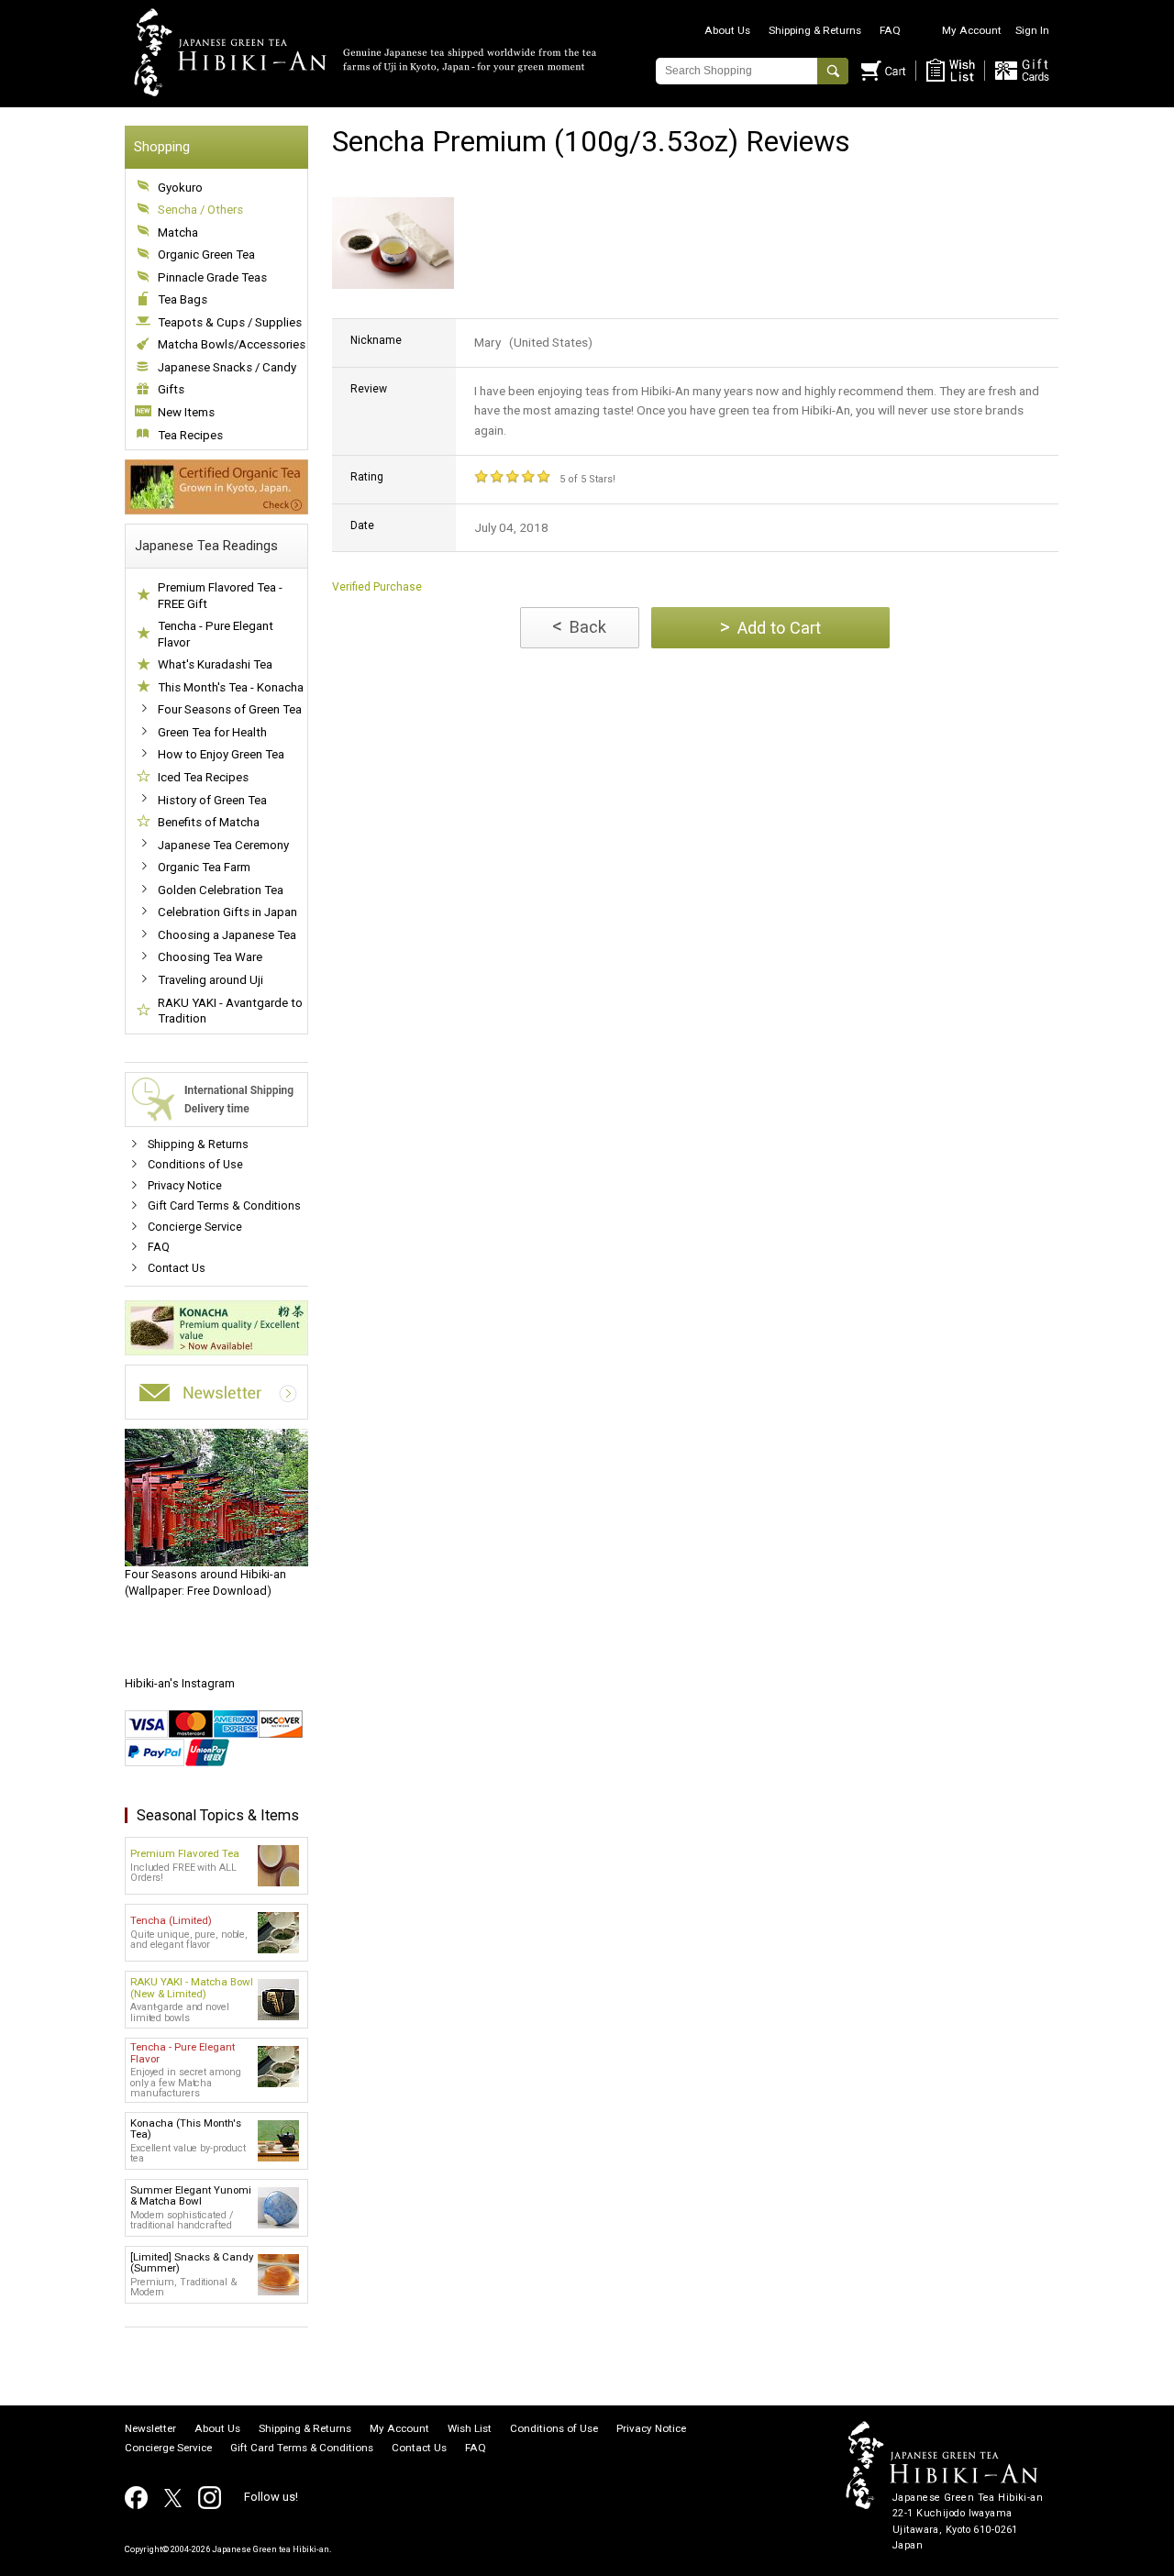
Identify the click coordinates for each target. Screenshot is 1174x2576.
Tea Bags (183, 299)
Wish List (470, 2429)
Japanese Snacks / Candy (227, 367)
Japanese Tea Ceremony (223, 845)
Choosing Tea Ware (210, 957)
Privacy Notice (185, 1185)
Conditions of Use (195, 1164)
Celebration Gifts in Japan (227, 912)
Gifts (171, 389)
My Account (972, 30)
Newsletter (150, 2429)
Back (579, 626)
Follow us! (271, 2497)
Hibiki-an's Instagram (180, 1683)
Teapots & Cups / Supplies (230, 322)
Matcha (178, 232)
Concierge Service (195, 1227)
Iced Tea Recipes (203, 777)
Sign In (1032, 30)
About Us (727, 30)
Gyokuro (180, 188)
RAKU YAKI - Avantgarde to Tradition (230, 1011)
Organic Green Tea (206, 254)
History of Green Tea (212, 800)
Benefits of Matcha (209, 822)
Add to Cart (770, 627)
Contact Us (177, 1268)
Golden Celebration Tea (221, 890)
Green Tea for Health (212, 732)
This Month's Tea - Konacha (231, 687)
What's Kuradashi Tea (215, 664)
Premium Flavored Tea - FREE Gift (220, 596)
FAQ (890, 30)
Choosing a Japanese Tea (227, 935)
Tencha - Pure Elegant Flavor (216, 634)
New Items (186, 412)
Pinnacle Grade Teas (212, 277)
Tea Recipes (190, 435)
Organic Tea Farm (204, 867)
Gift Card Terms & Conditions (224, 1205)
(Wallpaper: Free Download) (205, 1582)
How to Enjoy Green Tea (221, 754)
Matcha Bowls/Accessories (232, 344)
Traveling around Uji (210, 980)
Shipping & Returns (815, 30)
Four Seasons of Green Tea (230, 709)
